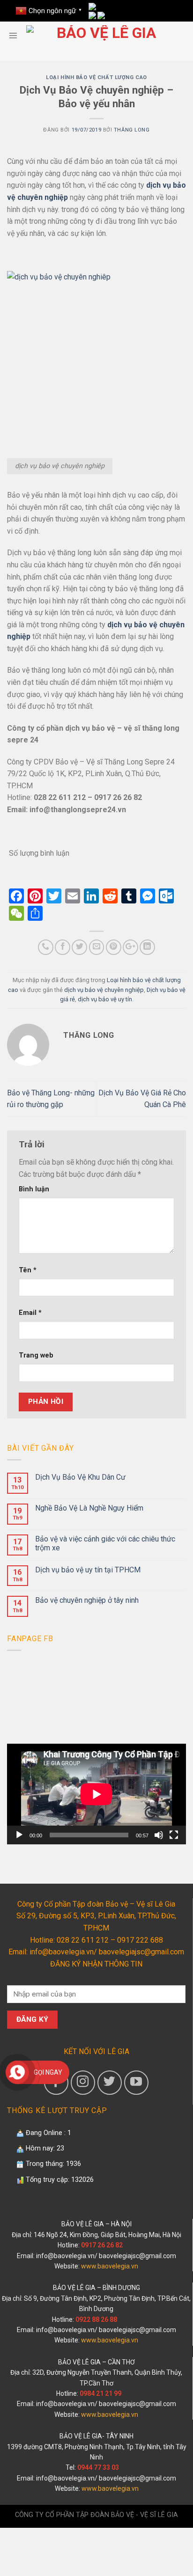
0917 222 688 (140, 1940)
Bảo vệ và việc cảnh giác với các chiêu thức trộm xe (105, 1543)
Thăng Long (132, 130)
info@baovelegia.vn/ (67, 2256)
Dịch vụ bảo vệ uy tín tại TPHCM (88, 1570)
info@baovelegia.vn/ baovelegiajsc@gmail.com (107, 1952)
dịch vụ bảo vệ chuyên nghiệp (104, 990)
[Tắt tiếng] (159, 1835)
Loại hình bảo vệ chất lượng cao (96, 77)
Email (30, 1313)
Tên (28, 1270)
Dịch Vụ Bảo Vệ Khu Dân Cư (80, 1477)
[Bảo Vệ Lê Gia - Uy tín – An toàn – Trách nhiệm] (103, 36)
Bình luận (34, 1189)
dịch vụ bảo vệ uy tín (105, 999)
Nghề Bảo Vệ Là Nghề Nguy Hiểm (89, 1508)
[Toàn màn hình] (174, 1835)
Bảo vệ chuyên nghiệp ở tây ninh (87, 1600)
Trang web (36, 1355)
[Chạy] (19, 1835)
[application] (96, 1794)
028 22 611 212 (82, 1940)
